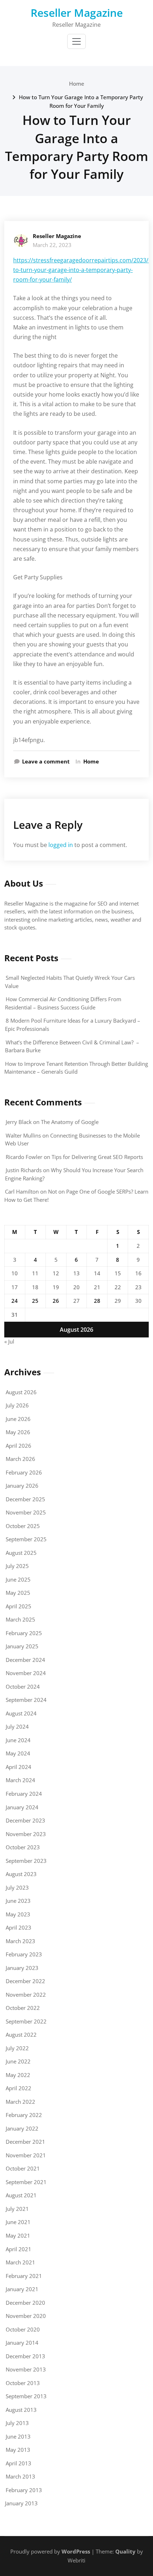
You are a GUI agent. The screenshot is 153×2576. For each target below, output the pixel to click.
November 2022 (26, 1995)
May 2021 (18, 2235)
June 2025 (18, 1579)
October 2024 (23, 1687)
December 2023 (25, 1820)
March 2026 (20, 1459)
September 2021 (26, 2182)
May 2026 (18, 1432)
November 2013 (26, 2369)
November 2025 (26, 1512)
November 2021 (26, 2155)
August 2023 (21, 1874)
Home (77, 84)
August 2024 (21, 1713)
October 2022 (23, 2008)
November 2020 (26, 2316)
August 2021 (21, 2195)
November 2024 (26, 1673)
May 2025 (18, 1593)
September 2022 (26, 2021)
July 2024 (17, 1726)
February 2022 (24, 2115)
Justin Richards (24, 1170)
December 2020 (25, 2303)
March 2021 (20, 2262)
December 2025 (25, 1499)
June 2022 (18, 2061)
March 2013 (20, 2476)
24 (15, 1301)
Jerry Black (19, 1122)
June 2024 (18, 1740)
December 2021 (25, 2142)
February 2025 (24, 1633)
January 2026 (22, 1486)
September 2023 (26, 1861)
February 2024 (24, 1794)
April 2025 (19, 1606)
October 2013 (23, 2383)
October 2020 (23, 2329)
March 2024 (20, 1780)
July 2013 (17, 2423)
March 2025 (20, 1619)
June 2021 (18, 2222)
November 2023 (26, 1834)
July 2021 (17, 2209)
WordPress (76, 2551)
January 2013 (21, 2503)
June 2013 (18, 2436)
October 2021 (23, 2168)
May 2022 (18, 2075)
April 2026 (19, 1446)
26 (56, 1301)
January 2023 (22, 1968)
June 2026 (18, 1419)
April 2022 (19, 2088)
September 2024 (26, 1700)
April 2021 (19, 2249)
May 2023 (18, 1914)
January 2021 (22, 2289)
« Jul (9, 1341)
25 (35, 1301)
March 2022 (20, 2102)
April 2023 (19, 1927)
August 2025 (21, 1553)
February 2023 (24, 1954)
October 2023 (23, 1847)
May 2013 (18, 2450)
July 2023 (17, 1887)
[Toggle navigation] (76, 41)
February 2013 (24, 2490)
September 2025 (26, 1539)
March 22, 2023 (52, 245)
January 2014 (22, 2343)
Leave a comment (46, 761)
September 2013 (26, 2396)
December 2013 (25, 2356)
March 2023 (20, 1941)
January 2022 (22, 2128)
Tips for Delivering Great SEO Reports (97, 1157)
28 (97, 1301)
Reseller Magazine (77, 13)
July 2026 (17, 1405)
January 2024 (22, 1807)
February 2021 (24, 2276)
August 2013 (21, 2410)
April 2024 (19, 1767)
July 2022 (17, 2048)
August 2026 (21, 1392)
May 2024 (18, 1753)
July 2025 (17, 1566)
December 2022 (25, 1981)
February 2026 (24, 1472)
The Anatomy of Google (70, 1122)
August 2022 (21, 2035)
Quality (125, 2551)
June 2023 (18, 1901)
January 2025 (22, 1646)
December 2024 (25, 1660)
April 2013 (19, 2463)
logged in (61, 845)
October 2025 (23, 1526)
